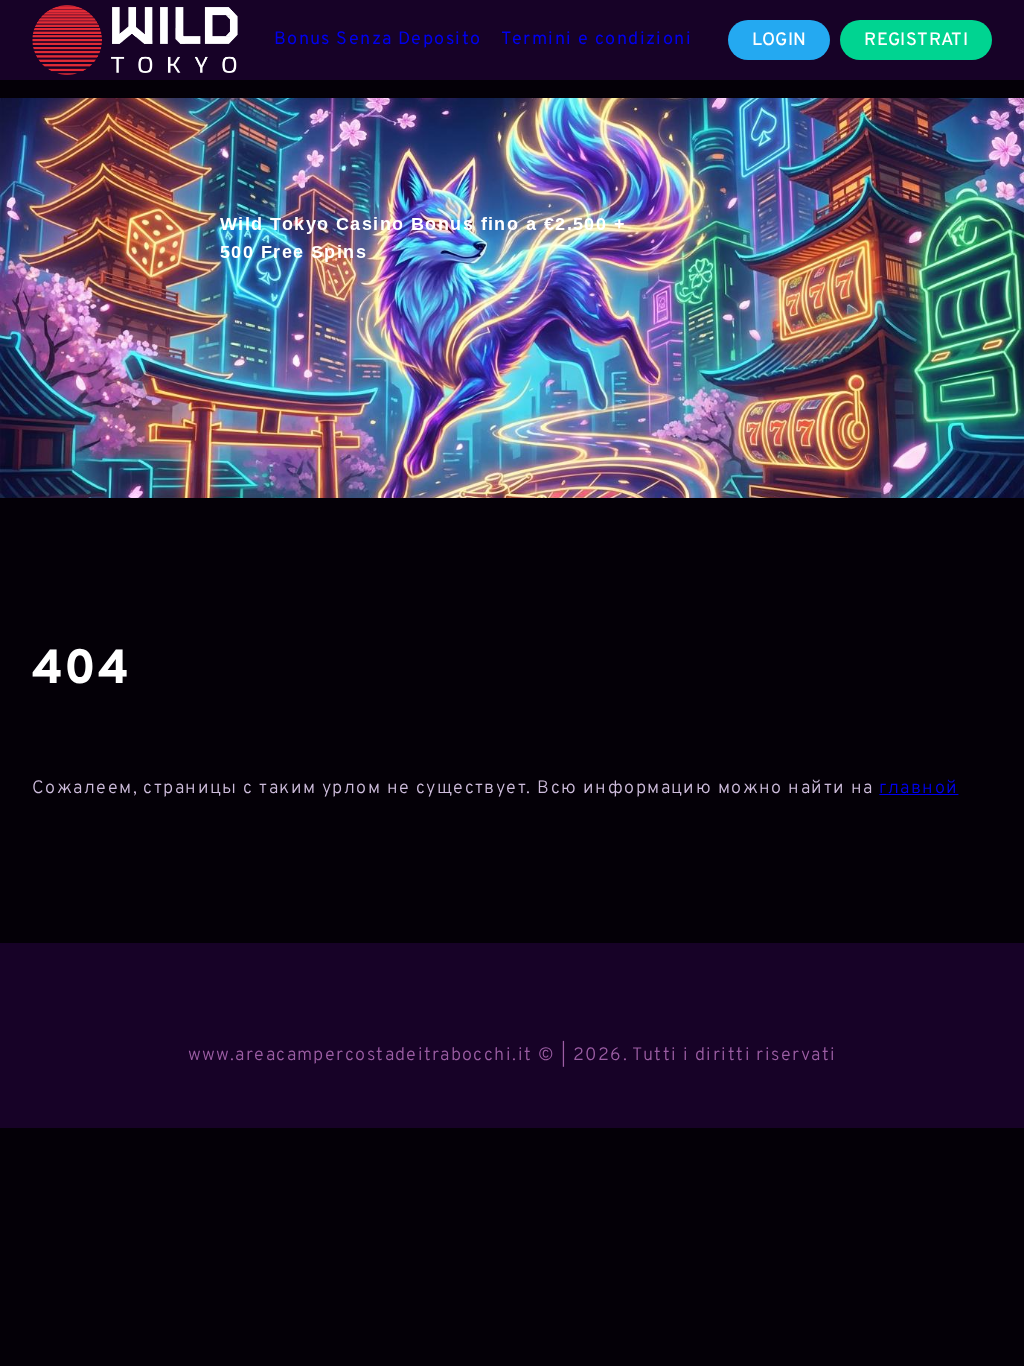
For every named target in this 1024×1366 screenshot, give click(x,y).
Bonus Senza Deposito (378, 39)
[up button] (973, 1299)
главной (918, 788)
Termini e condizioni (596, 39)
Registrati (916, 40)
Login (779, 40)
